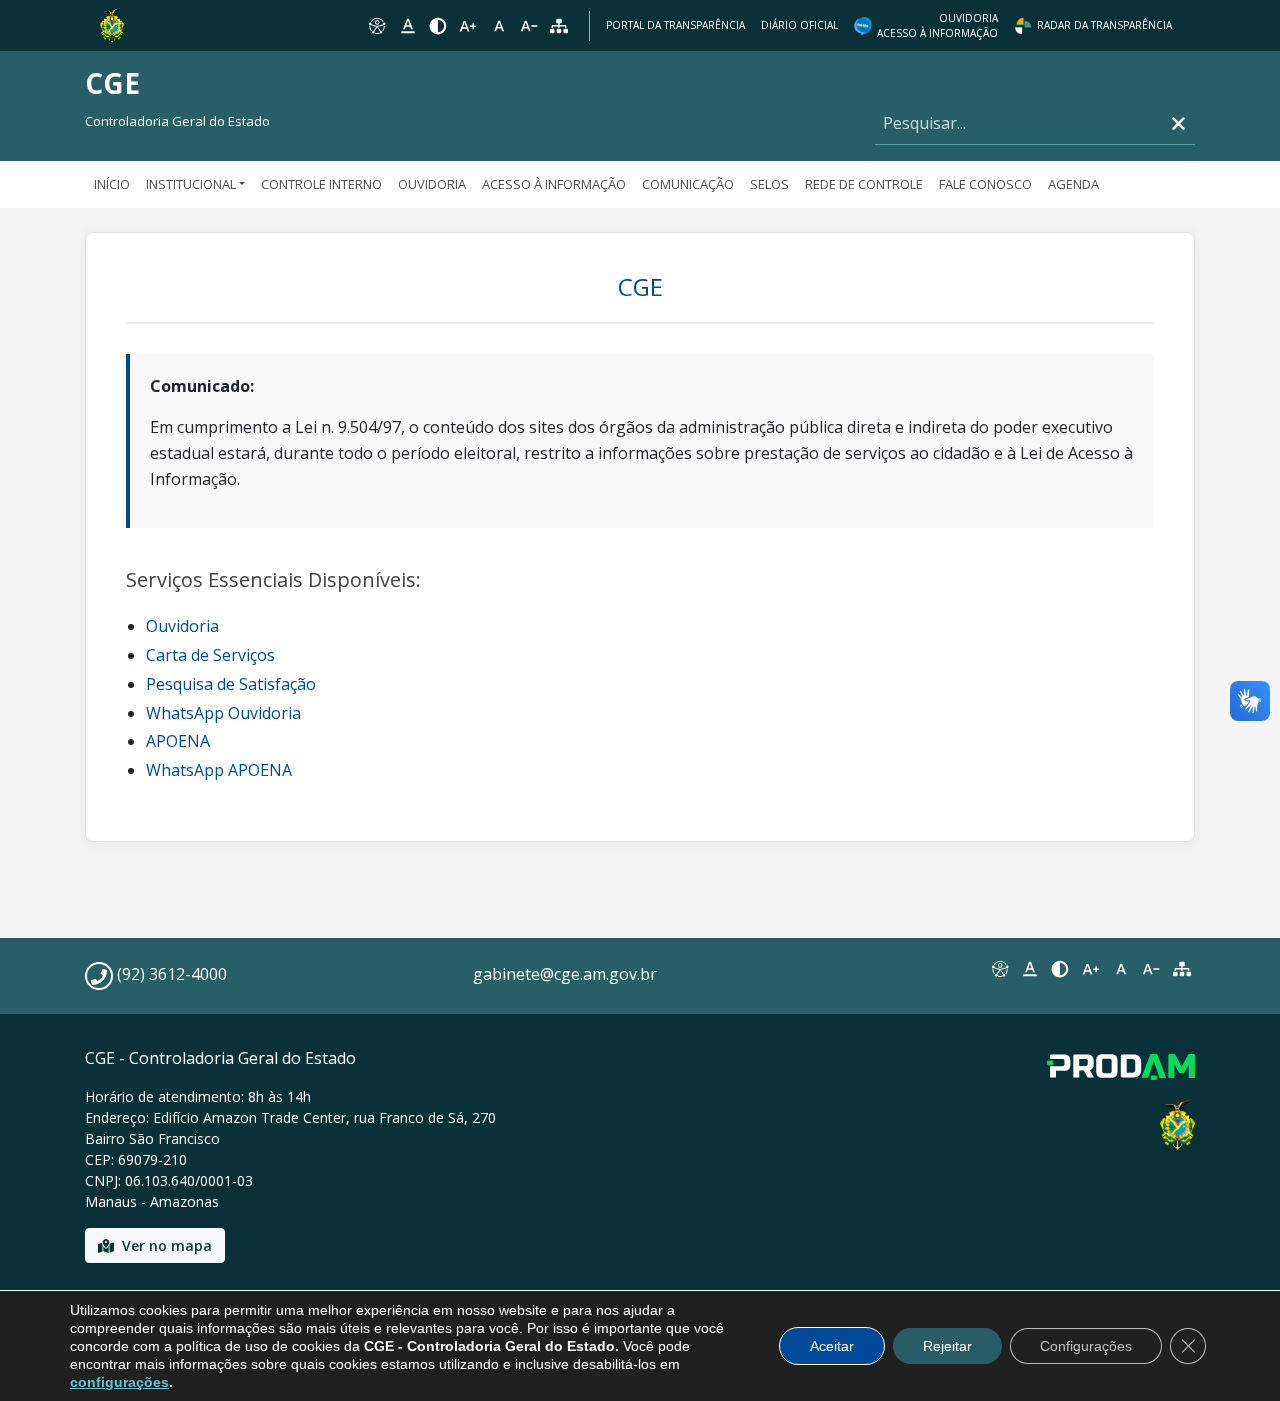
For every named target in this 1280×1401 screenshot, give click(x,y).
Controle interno (321, 184)
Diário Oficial (799, 25)
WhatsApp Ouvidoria (223, 713)
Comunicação (688, 184)
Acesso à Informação (554, 184)
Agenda (1073, 184)
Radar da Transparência (1104, 25)
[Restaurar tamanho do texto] (499, 26)
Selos (769, 184)
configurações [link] (119, 1382)
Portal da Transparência (675, 25)
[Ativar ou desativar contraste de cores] (438, 26)
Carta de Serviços (210, 655)
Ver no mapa (167, 1245)
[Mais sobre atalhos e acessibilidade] (999, 969)
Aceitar (832, 1346)
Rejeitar (947, 1346)
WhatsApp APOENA (219, 770)
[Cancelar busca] (1178, 123)
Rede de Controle (864, 184)
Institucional (191, 184)
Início (112, 184)
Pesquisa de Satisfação (231, 684)
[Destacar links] (407, 26)
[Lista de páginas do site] (1182, 969)
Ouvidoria (432, 184)
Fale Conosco (985, 184)
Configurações (1086, 1346)
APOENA (178, 741)
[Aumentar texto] (468, 26)
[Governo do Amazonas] (112, 24)
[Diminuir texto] (529, 26)
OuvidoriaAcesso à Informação (937, 25)
